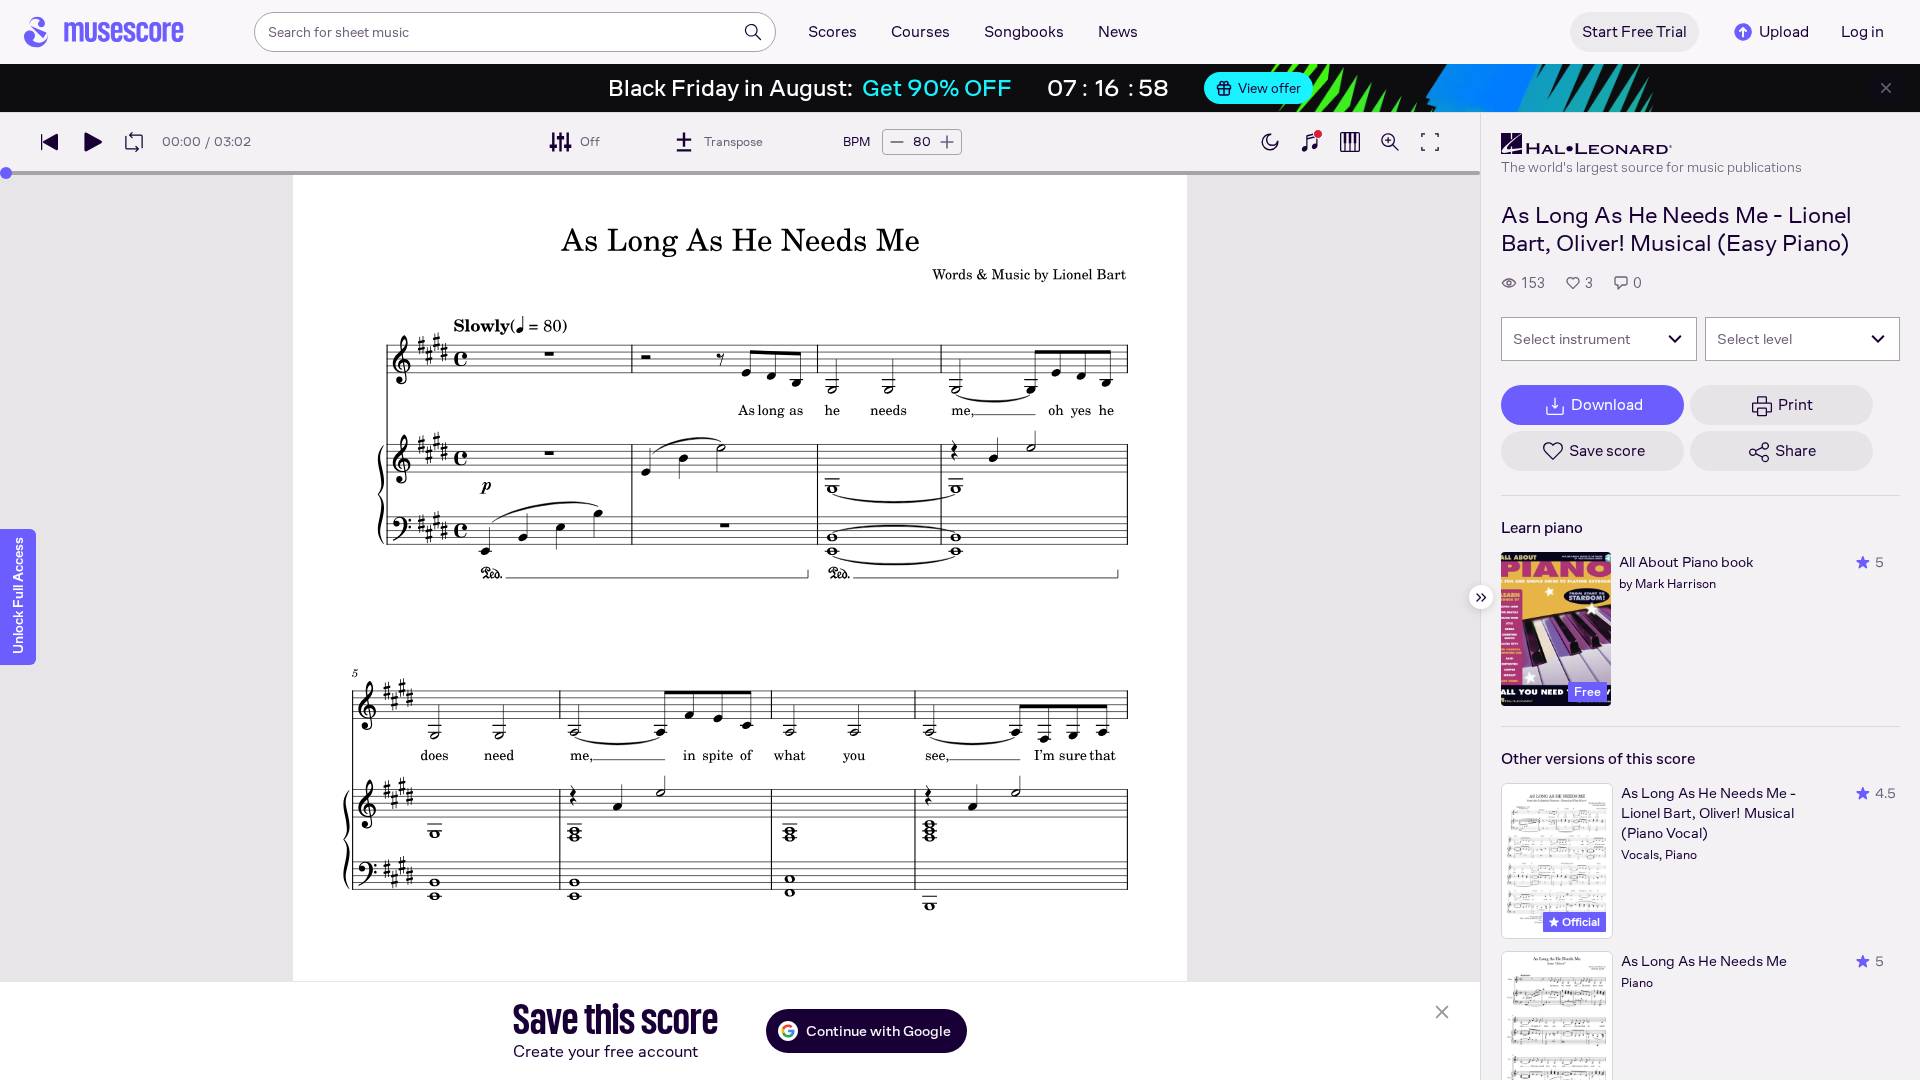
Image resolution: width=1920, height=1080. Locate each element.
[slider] (6, 173)
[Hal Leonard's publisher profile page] (1651, 144)
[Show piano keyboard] (1310, 142)
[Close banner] (1886, 88)
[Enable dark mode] (1270, 142)
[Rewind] (50, 142)
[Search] (753, 32)
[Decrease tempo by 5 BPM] (897, 142)
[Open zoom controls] (1390, 142)
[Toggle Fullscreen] (1430, 142)
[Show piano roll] (1350, 142)
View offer (1269, 88)
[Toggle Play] (92, 142)
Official (1579, 922)
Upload (1784, 31)
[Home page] (104, 32)
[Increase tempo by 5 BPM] (947, 142)
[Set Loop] (134, 142)
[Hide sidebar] (1481, 597)
